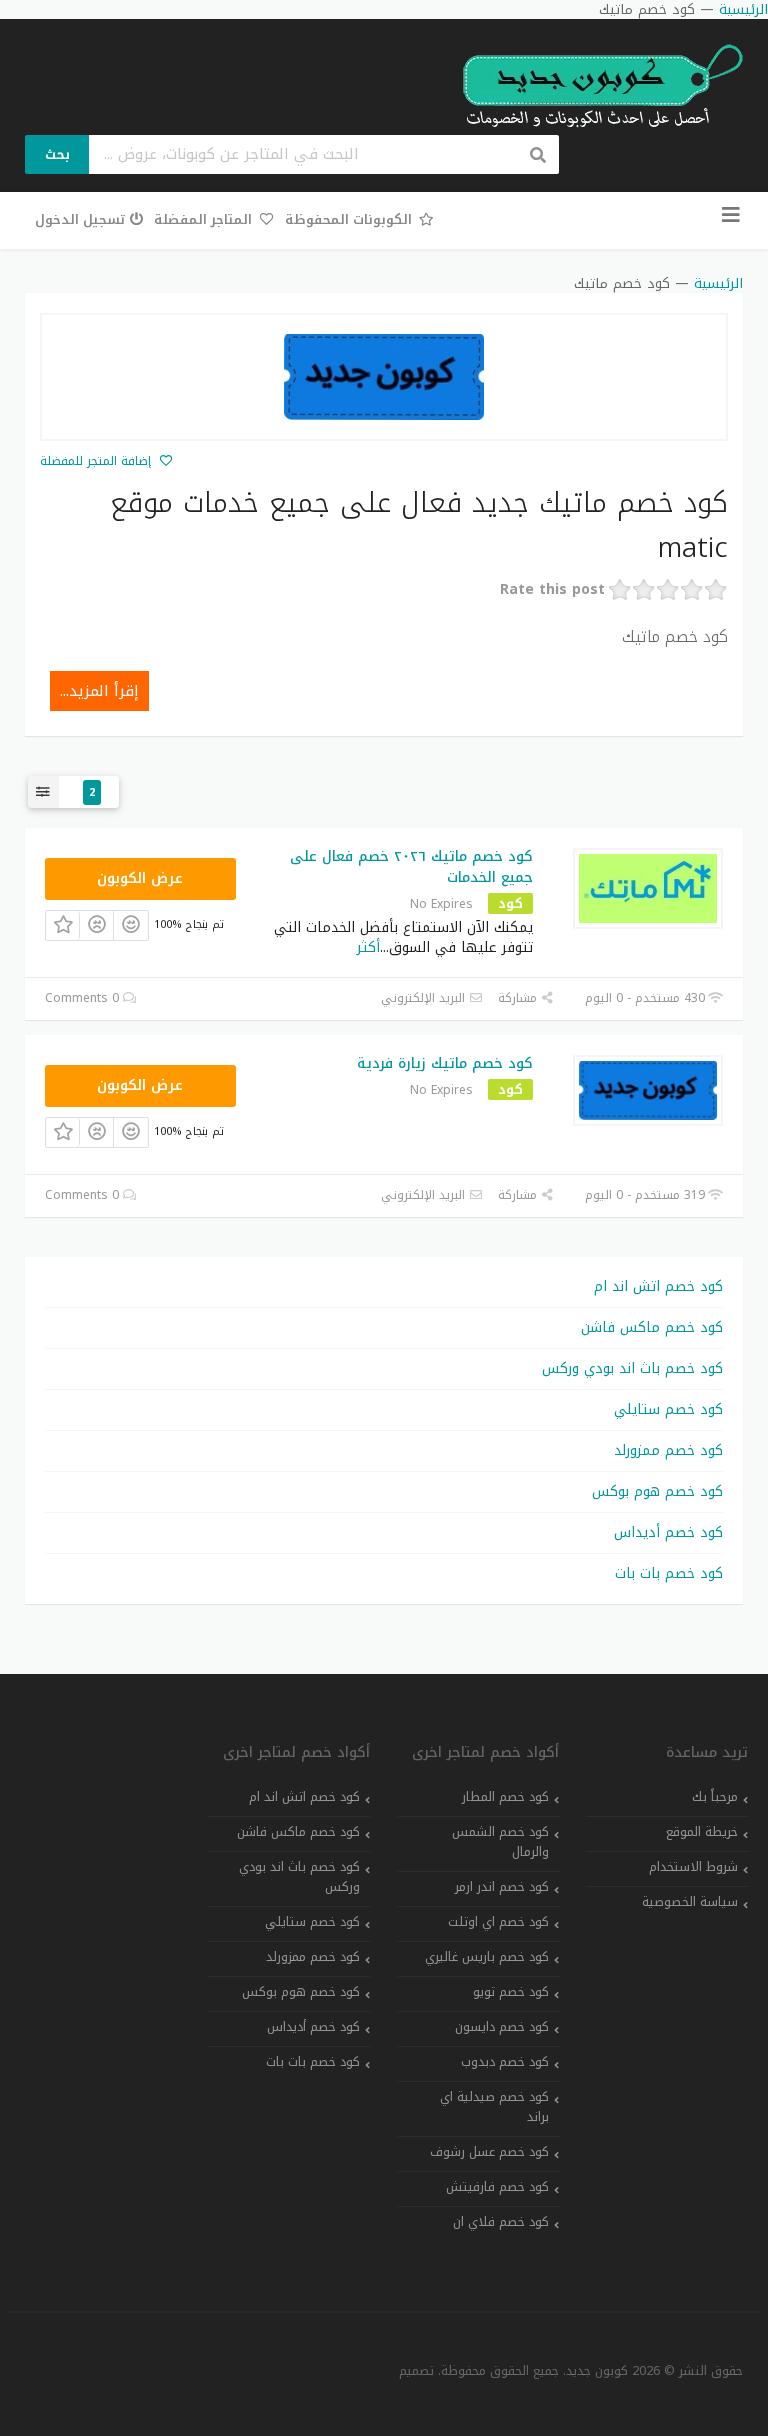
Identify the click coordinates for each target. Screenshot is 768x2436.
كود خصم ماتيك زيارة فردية (445, 1063)
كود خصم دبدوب (505, 2062)
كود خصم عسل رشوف (489, 2152)
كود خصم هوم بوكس (657, 1491)
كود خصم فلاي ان (501, 2222)
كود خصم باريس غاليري (487, 1957)
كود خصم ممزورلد (668, 1450)
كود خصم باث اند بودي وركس (632, 1368)
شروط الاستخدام (693, 1867)
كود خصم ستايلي (668, 1409)
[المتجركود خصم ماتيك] (384, 377)
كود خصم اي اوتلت (498, 1922)
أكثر (368, 947)
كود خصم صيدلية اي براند (494, 2107)
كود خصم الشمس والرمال (500, 1842)
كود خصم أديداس (668, 1532)
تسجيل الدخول (80, 219)
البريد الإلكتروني (425, 998)
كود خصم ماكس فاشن (652, 1327)
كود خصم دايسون (502, 2027)
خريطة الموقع (702, 1832)
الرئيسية (718, 283)
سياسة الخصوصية (690, 1902)
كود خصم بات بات (669, 1573)
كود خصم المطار (505, 1797)
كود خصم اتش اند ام (658, 1286)
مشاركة (519, 998)
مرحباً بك (715, 1797)
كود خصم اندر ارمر (502, 1887)
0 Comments (84, 998)
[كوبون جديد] (593, 86)
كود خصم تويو (511, 1992)
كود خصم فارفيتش (497, 2187)
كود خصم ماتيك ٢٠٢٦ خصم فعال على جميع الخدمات (411, 867)
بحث (57, 154)
